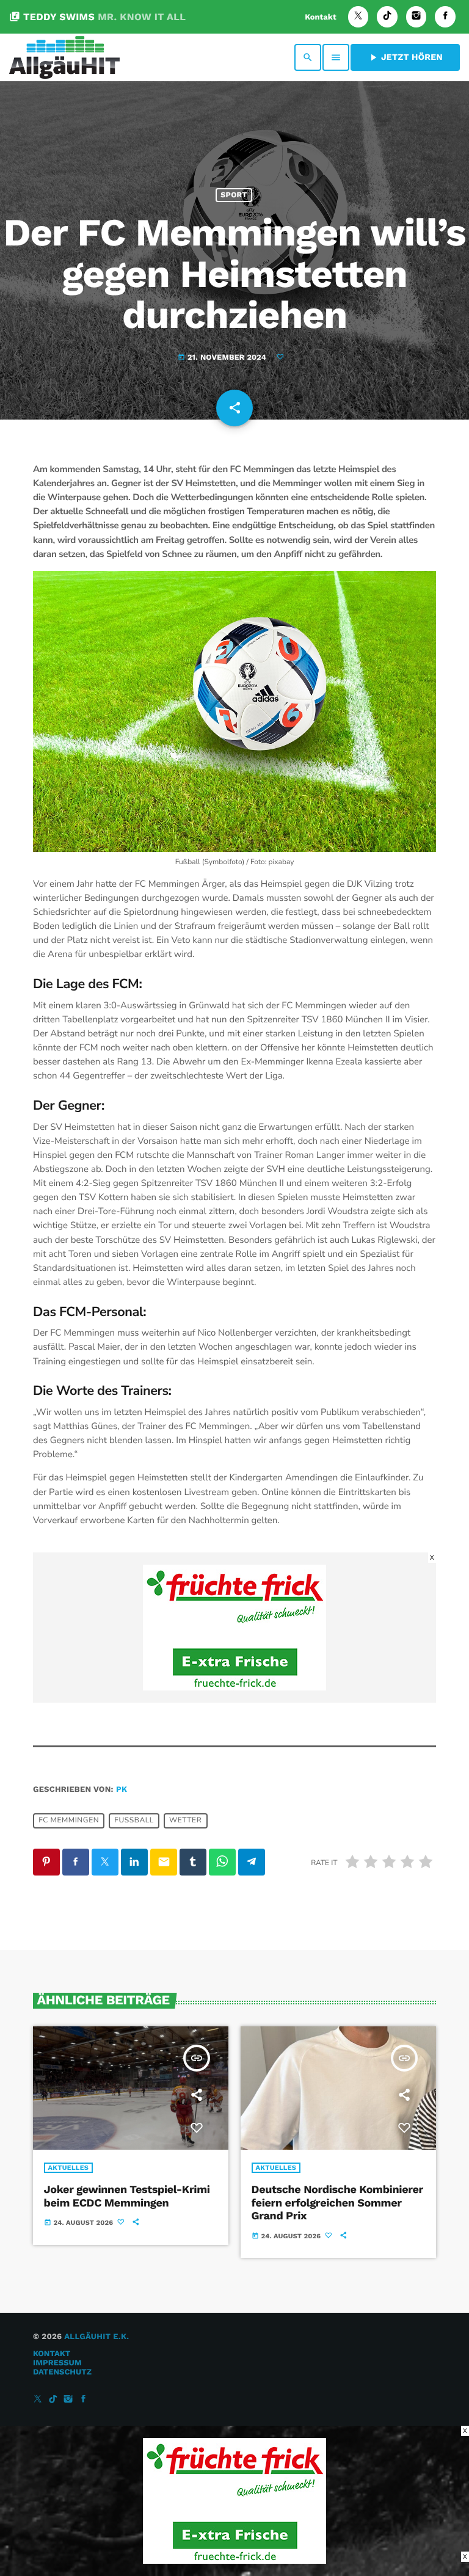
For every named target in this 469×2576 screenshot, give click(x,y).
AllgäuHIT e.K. (96, 2337)
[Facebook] (445, 17)
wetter (185, 1821)
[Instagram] (416, 17)
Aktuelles (69, 2168)
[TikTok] (387, 17)
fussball (134, 1821)
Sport (234, 195)
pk (122, 1790)
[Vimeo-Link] (64, 57)
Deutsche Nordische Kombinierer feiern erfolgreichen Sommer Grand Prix (337, 2203)
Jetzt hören (405, 57)
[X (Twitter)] (358, 17)
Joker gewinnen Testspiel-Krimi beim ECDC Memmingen (127, 2196)
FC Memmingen (69, 1821)
